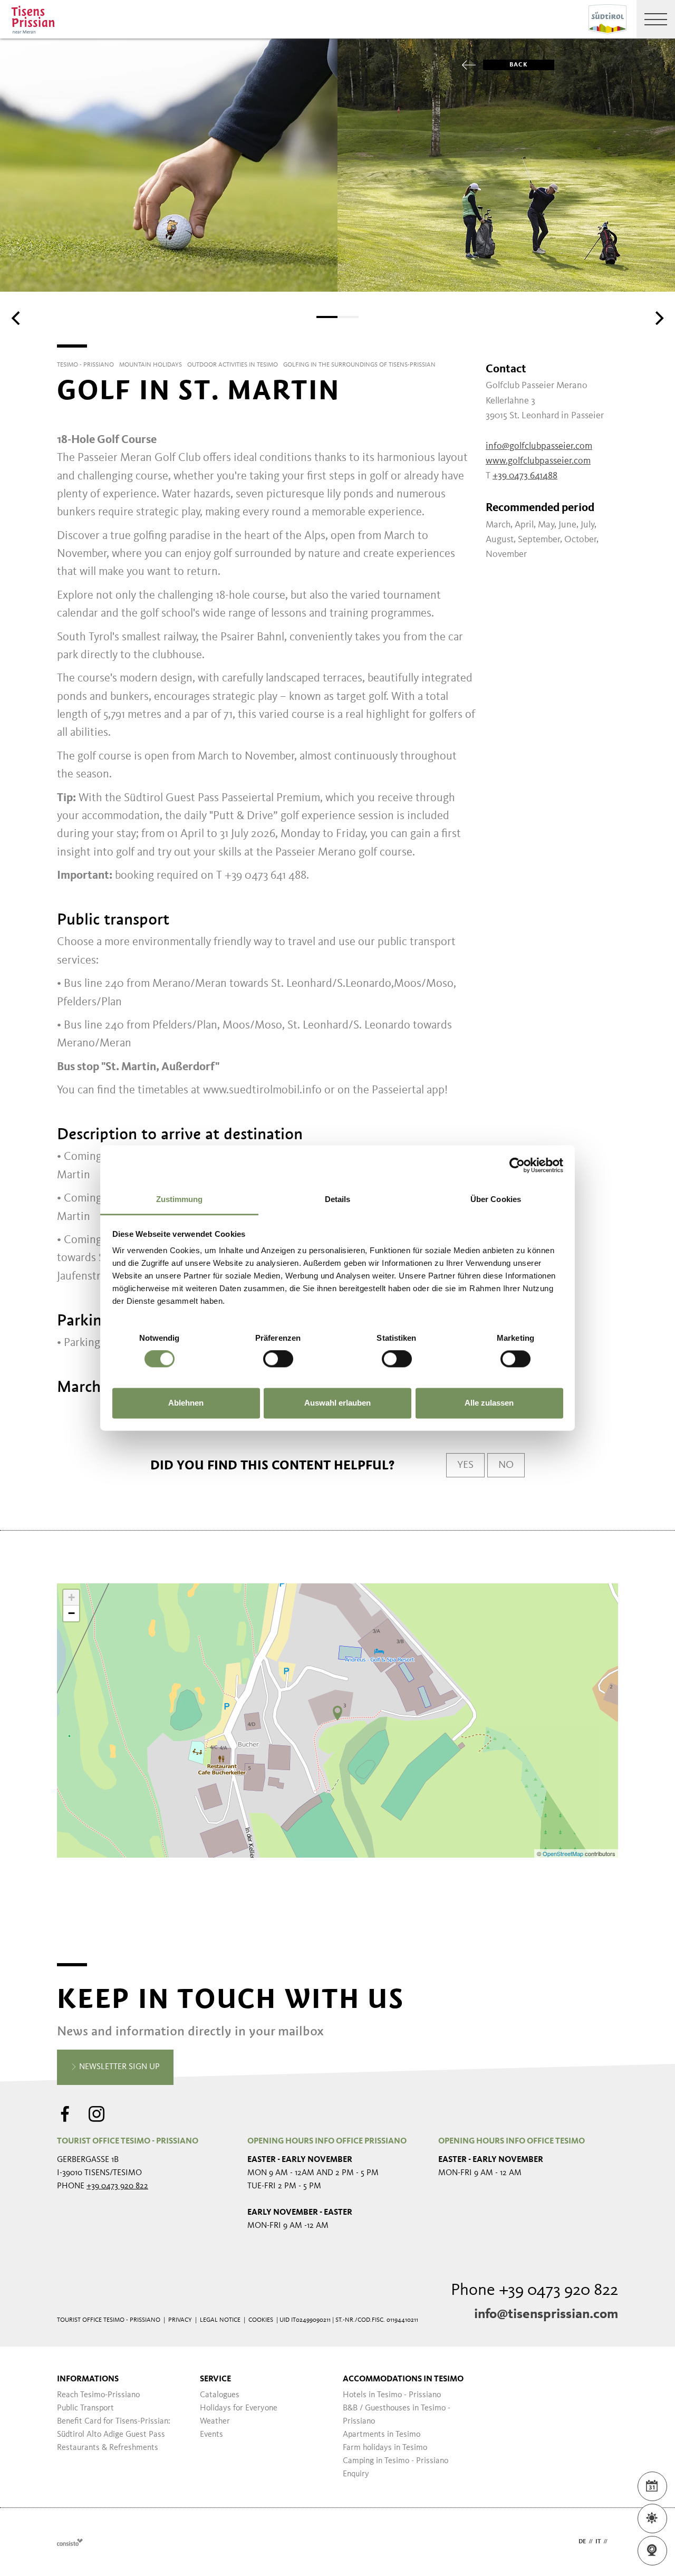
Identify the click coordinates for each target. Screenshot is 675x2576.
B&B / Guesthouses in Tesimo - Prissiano (397, 2415)
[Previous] (17, 318)
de (582, 2542)
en (614, 2542)
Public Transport (85, 2408)
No (506, 1465)
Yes (465, 1465)
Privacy (180, 2320)
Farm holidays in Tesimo (385, 2448)
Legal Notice (220, 2320)
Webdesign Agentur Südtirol (70, 2542)
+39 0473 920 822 (117, 2186)
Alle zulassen (489, 1403)
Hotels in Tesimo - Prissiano (392, 2395)
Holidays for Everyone (239, 2408)
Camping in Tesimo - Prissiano (396, 2461)
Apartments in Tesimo (382, 2435)
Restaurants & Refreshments (108, 2448)
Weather (215, 2421)
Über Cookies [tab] (496, 1199)
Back (519, 65)
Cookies (261, 2320)
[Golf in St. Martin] (337, 1713)
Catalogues (220, 2395)
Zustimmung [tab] (180, 1199)
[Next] (658, 318)
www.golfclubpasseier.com (538, 461)
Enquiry (356, 2474)
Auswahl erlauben (337, 1403)
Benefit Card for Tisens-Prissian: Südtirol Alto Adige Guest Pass (114, 2428)
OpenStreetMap (564, 1853)
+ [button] (71, 1597)
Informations (88, 2379)
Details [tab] (338, 1199)
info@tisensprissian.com (546, 2314)
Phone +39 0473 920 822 (534, 2291)
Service (215, 2379)
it (598, 2542)
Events (211, 2435)
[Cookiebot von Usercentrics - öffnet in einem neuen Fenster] (517, 1165)
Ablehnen (186, 1403)
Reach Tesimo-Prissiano (98, 2395)
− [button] (71, 1613)
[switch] (278, 1359)
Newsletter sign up (118, 2067)
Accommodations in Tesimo (403, 2379)
